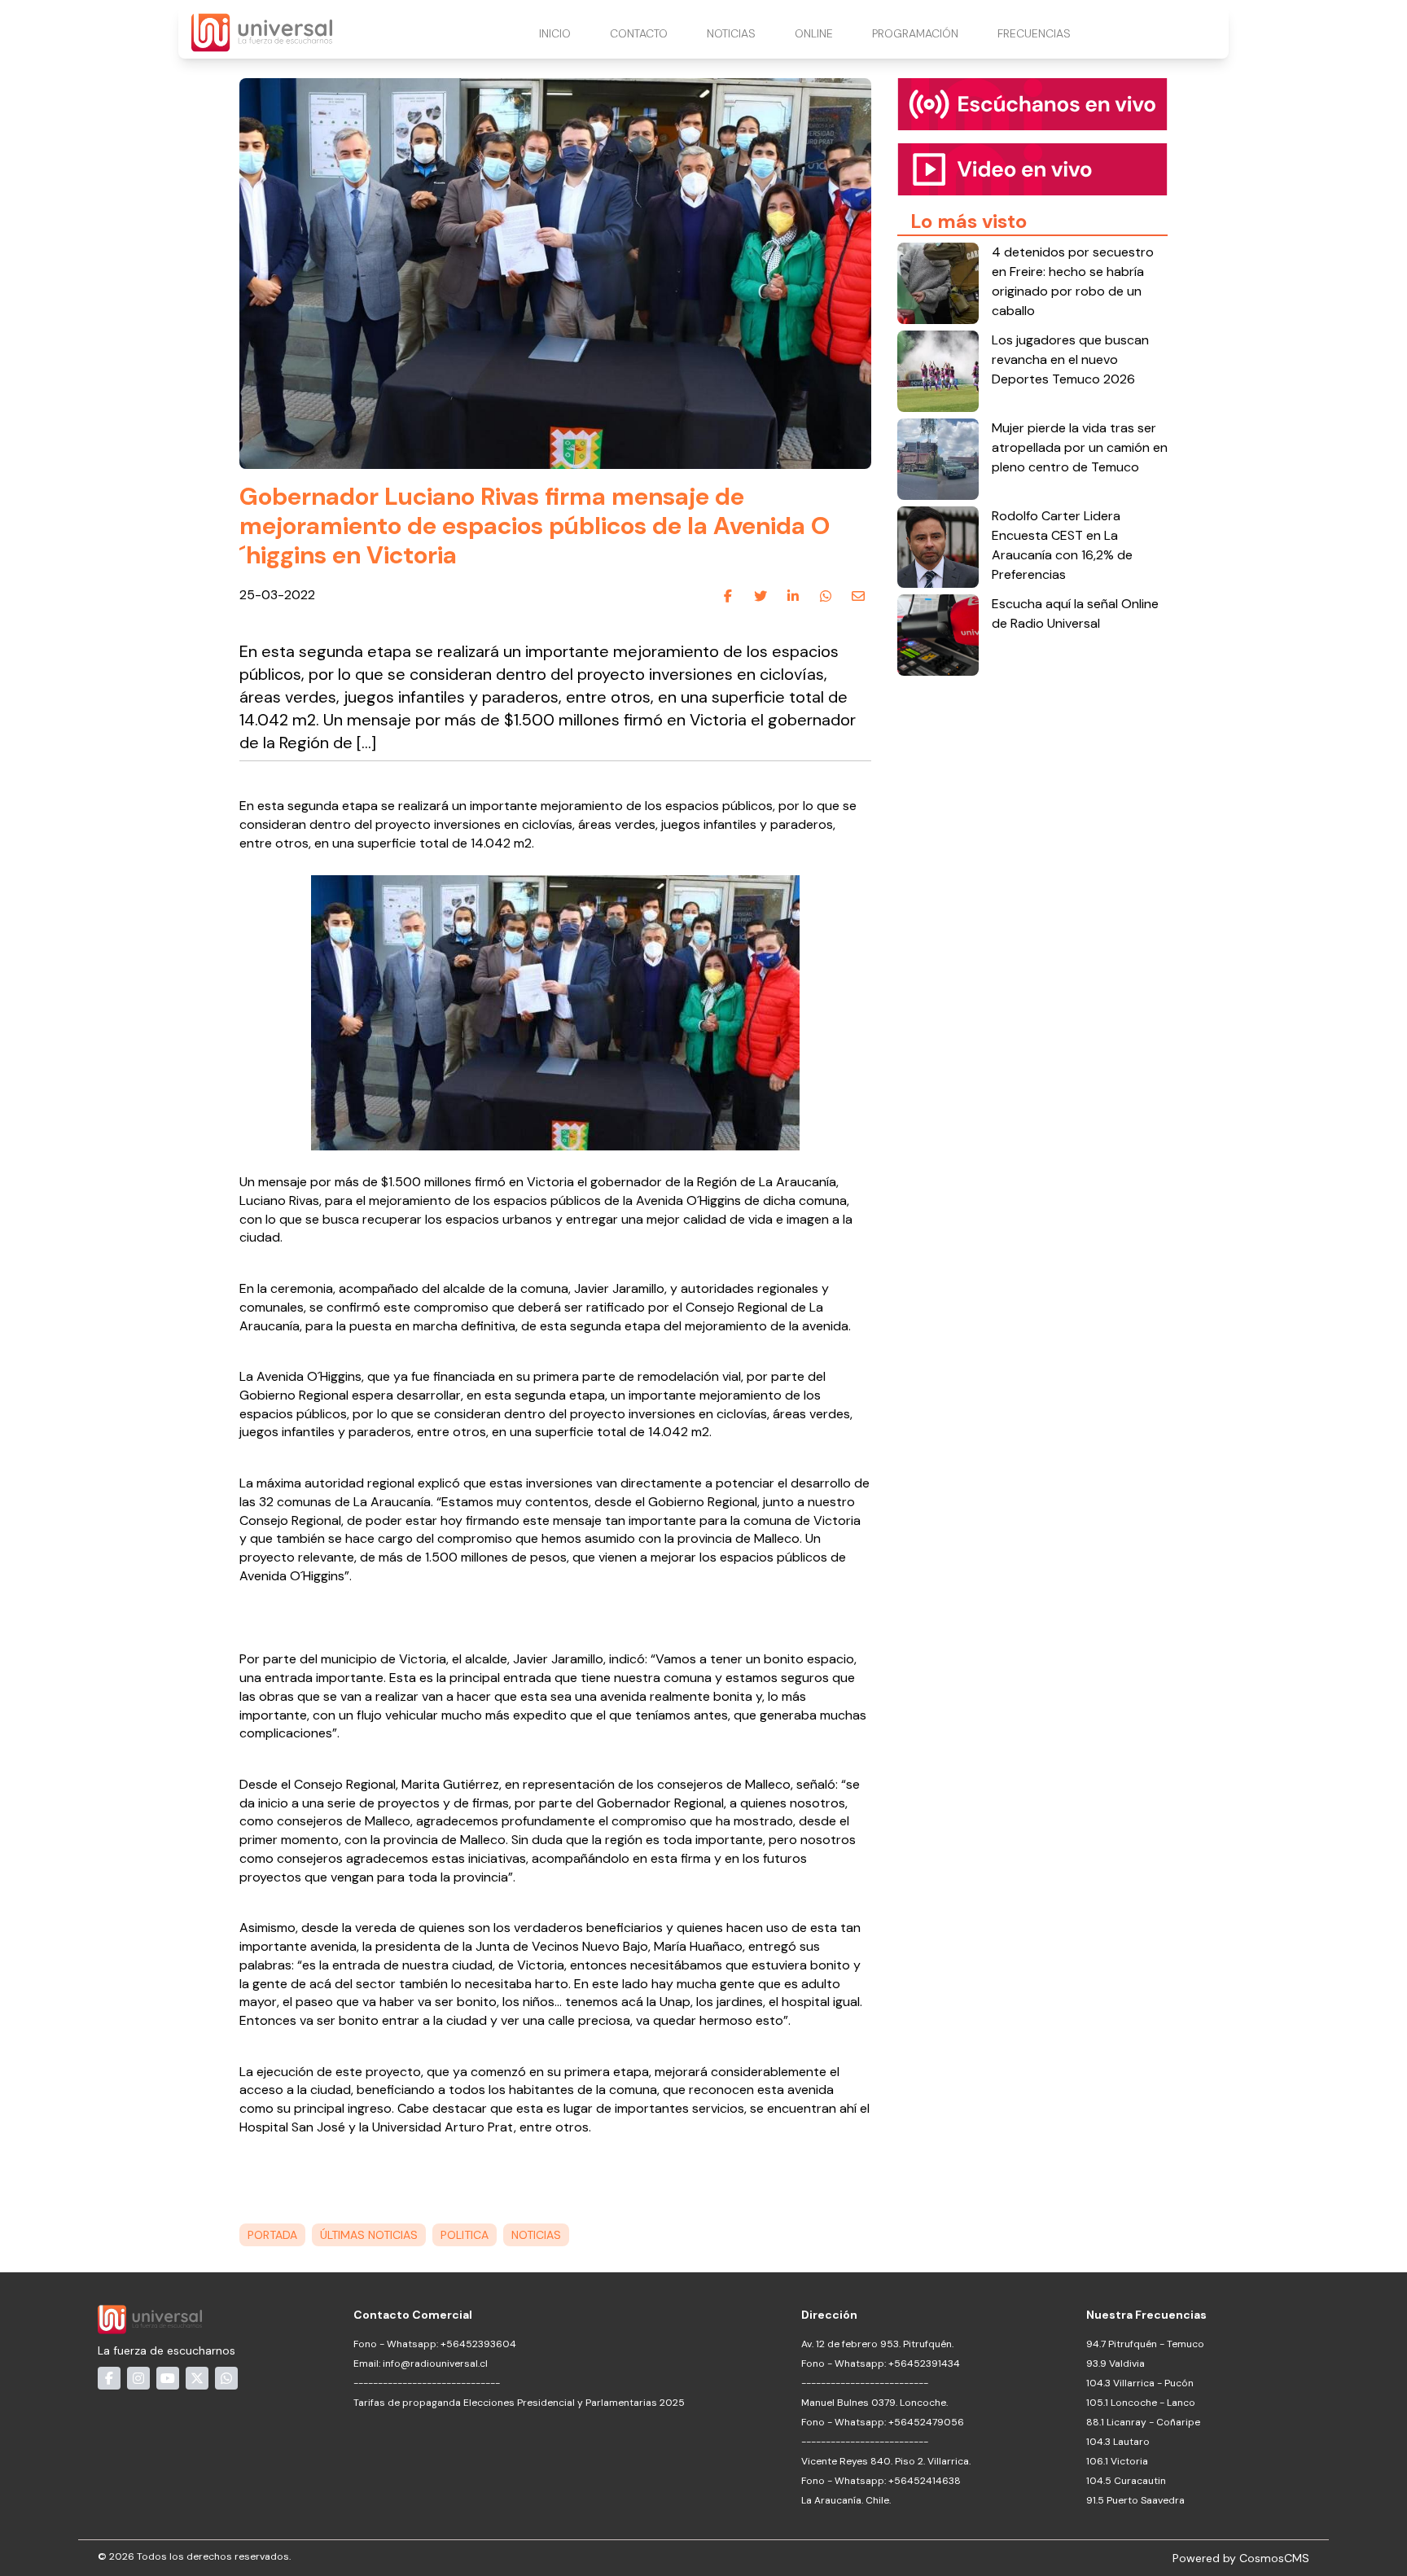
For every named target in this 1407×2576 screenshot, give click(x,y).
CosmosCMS (1274, 2558)
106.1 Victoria (1117, 2461)
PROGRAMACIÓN (915, 33)
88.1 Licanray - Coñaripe (1143, 2422)
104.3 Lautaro (1118, 2442)
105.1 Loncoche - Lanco (1141, 2403)
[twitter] (760, 596)
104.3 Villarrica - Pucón (1140, 2383)
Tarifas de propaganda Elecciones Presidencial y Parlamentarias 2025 (519, 2403)
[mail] (858, 596)
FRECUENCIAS (1034, 33)
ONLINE (814, 33)
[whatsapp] (826, 596)
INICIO (555, 33)
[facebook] (728, 596)
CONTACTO (639, 33)
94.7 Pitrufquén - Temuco (1145, 2344)
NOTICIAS (731, 33)
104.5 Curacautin (1126, 2481)
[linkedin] (793, 596)
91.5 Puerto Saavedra (1135, 2500)
